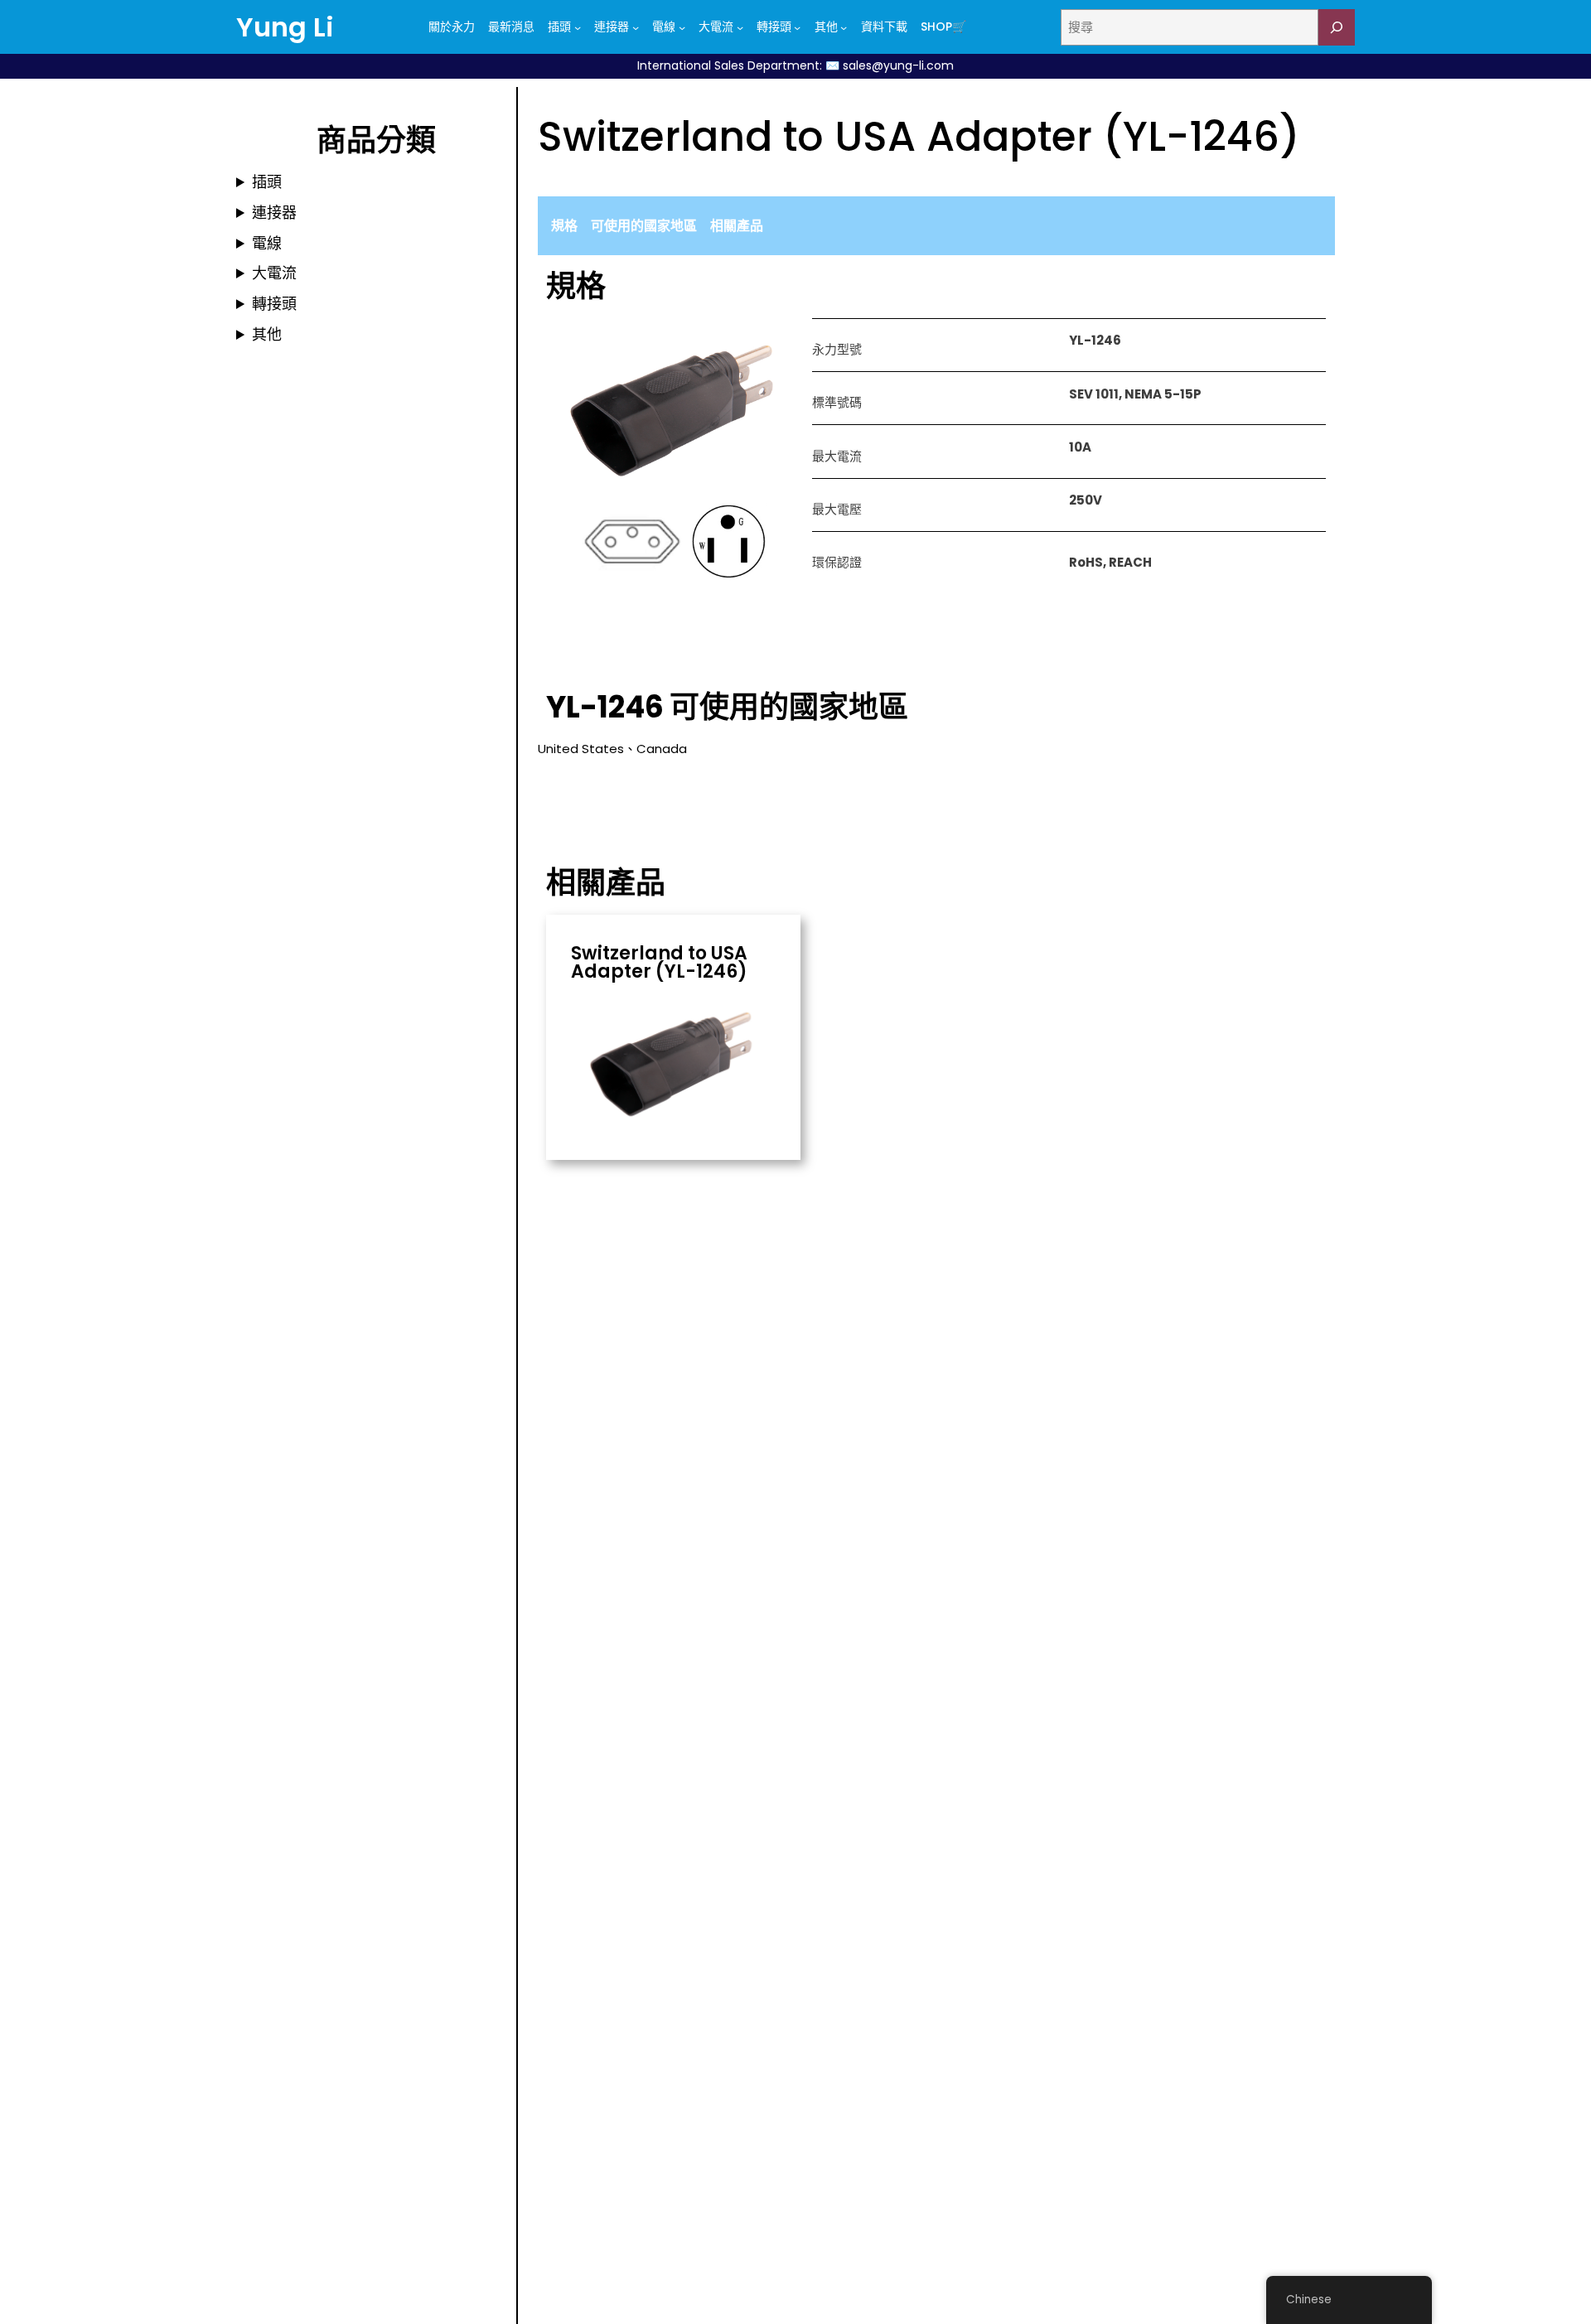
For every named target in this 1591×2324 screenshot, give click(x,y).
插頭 (267, 182)
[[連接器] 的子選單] (636, 27)
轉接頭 (274, 304)
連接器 (274, 213)
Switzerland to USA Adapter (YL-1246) (659, 963)
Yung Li (285, 27)
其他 (267, 334)
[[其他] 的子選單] (844, 27)
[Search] (1337, 27)
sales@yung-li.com (898, 65)
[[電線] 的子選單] (682, 27)
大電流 (274, 273)
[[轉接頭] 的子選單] (797, 27)
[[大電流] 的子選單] (740, 27)
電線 (267, 243)
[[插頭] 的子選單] (578, 27)
